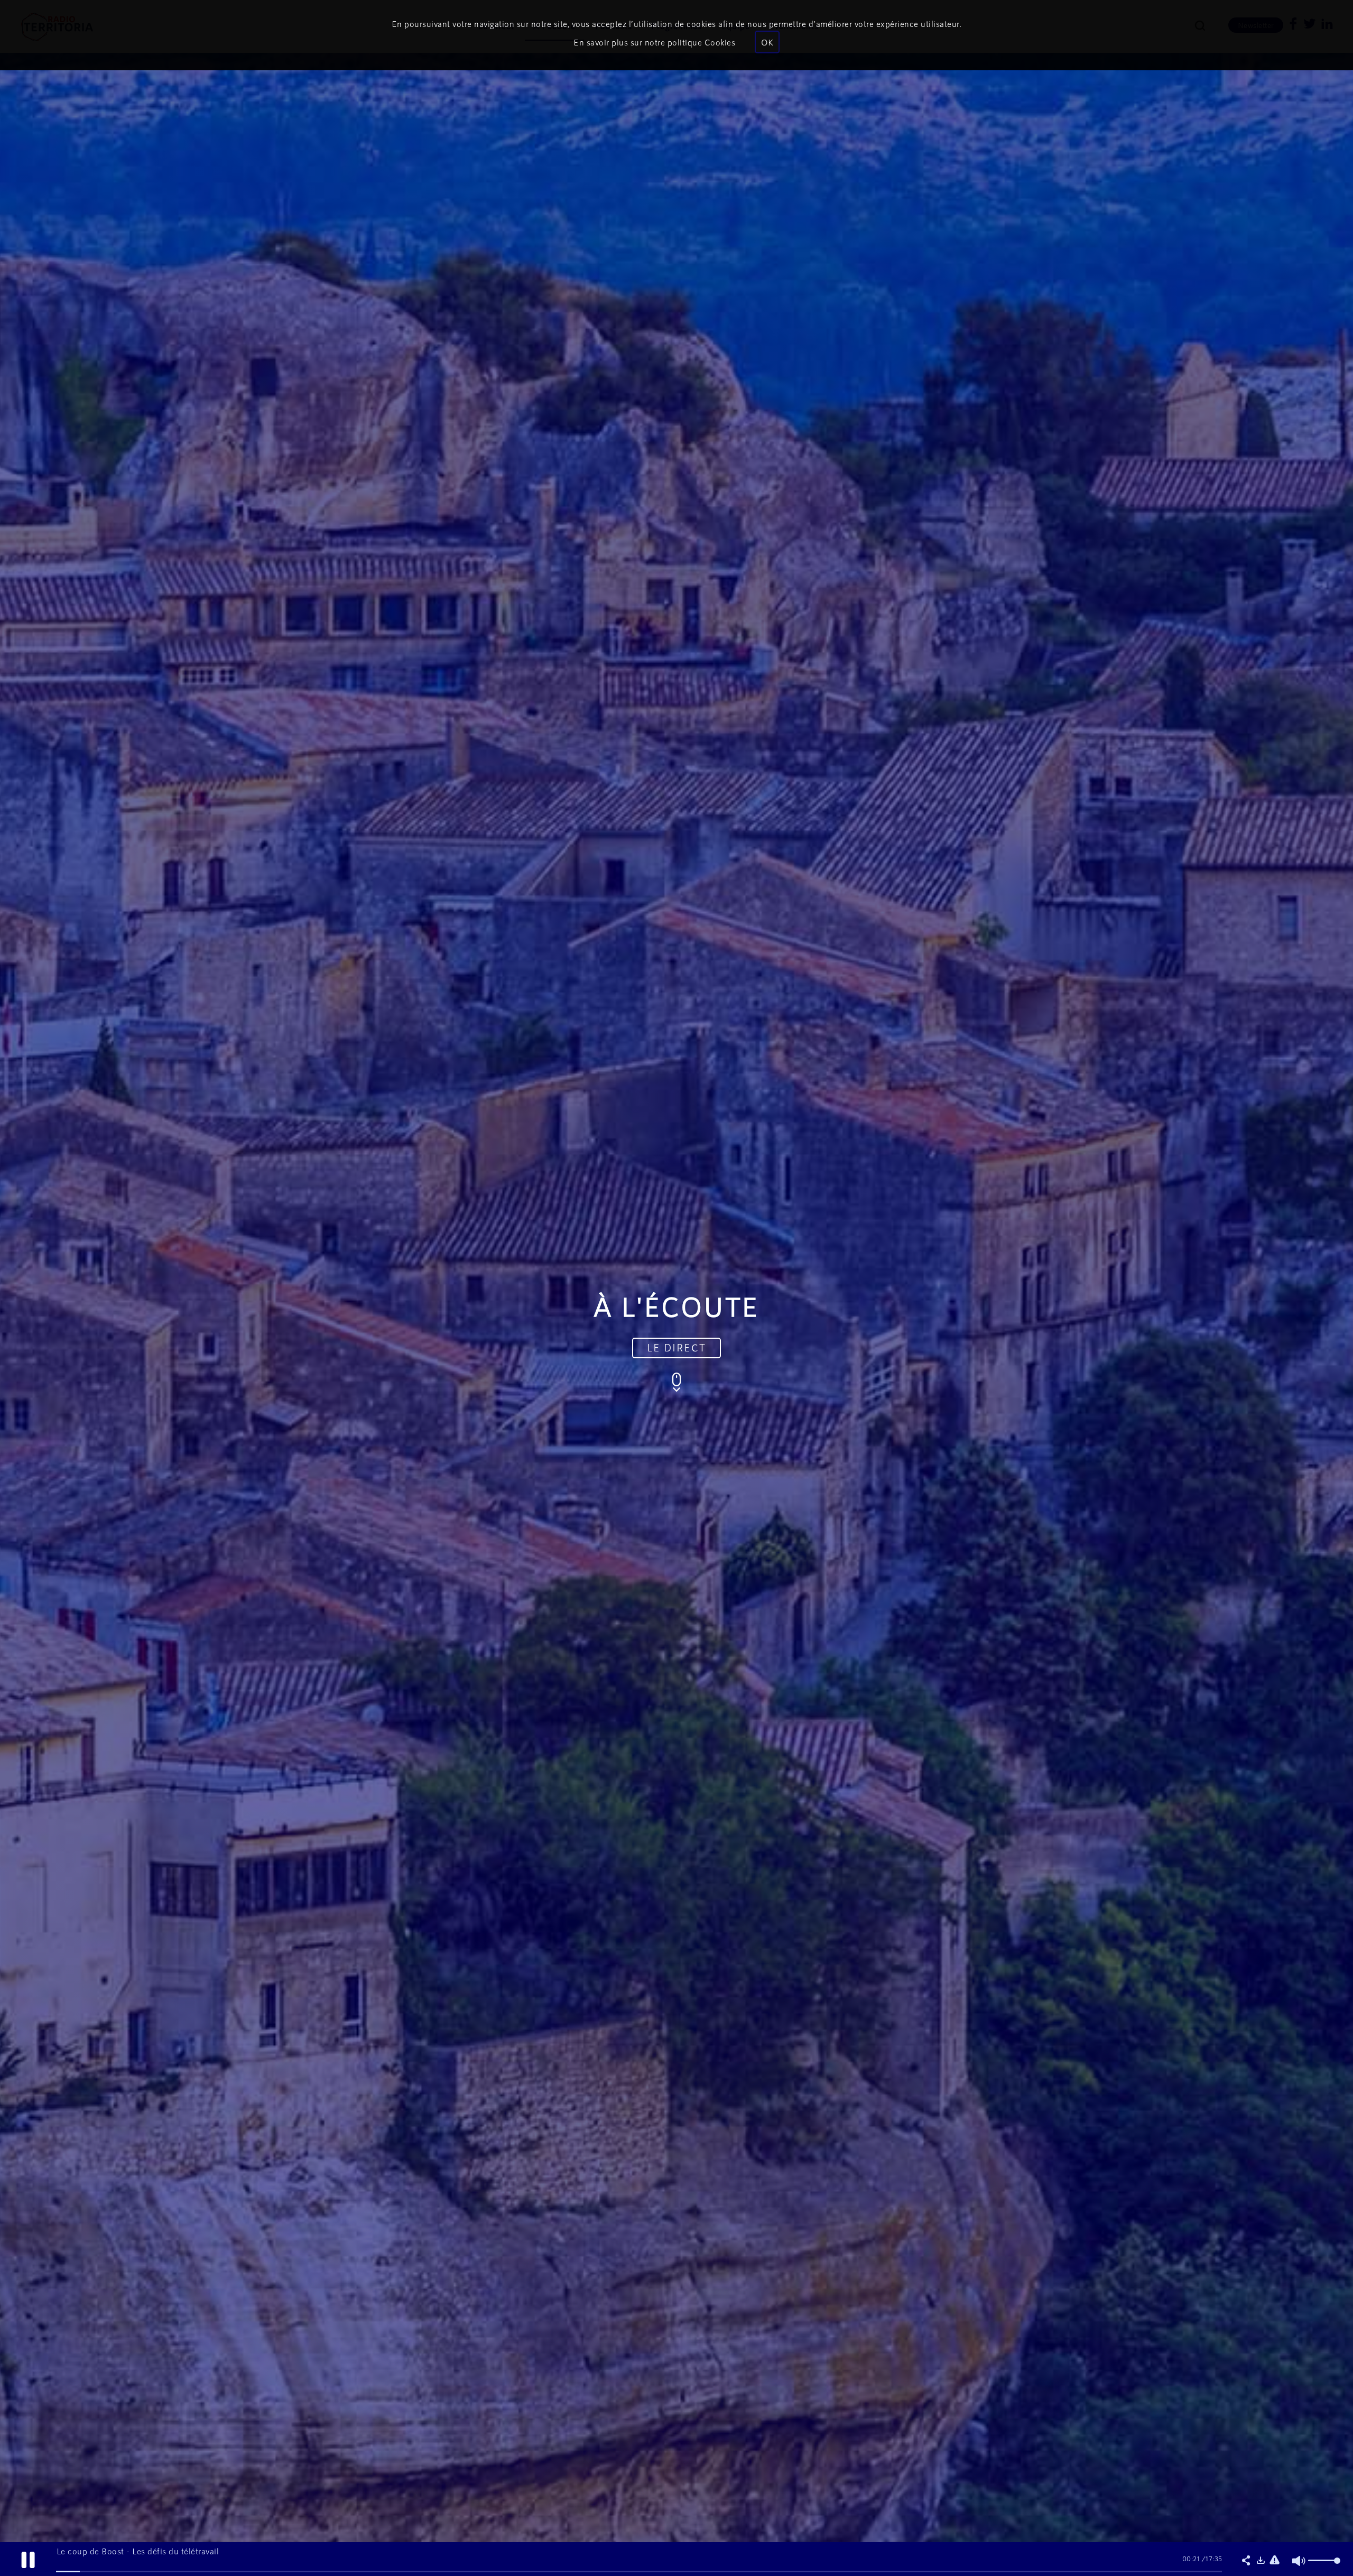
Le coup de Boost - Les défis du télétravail (138, 2551)
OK (767, 42)
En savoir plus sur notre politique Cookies (654, 42)
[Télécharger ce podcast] (1261, 2561)
